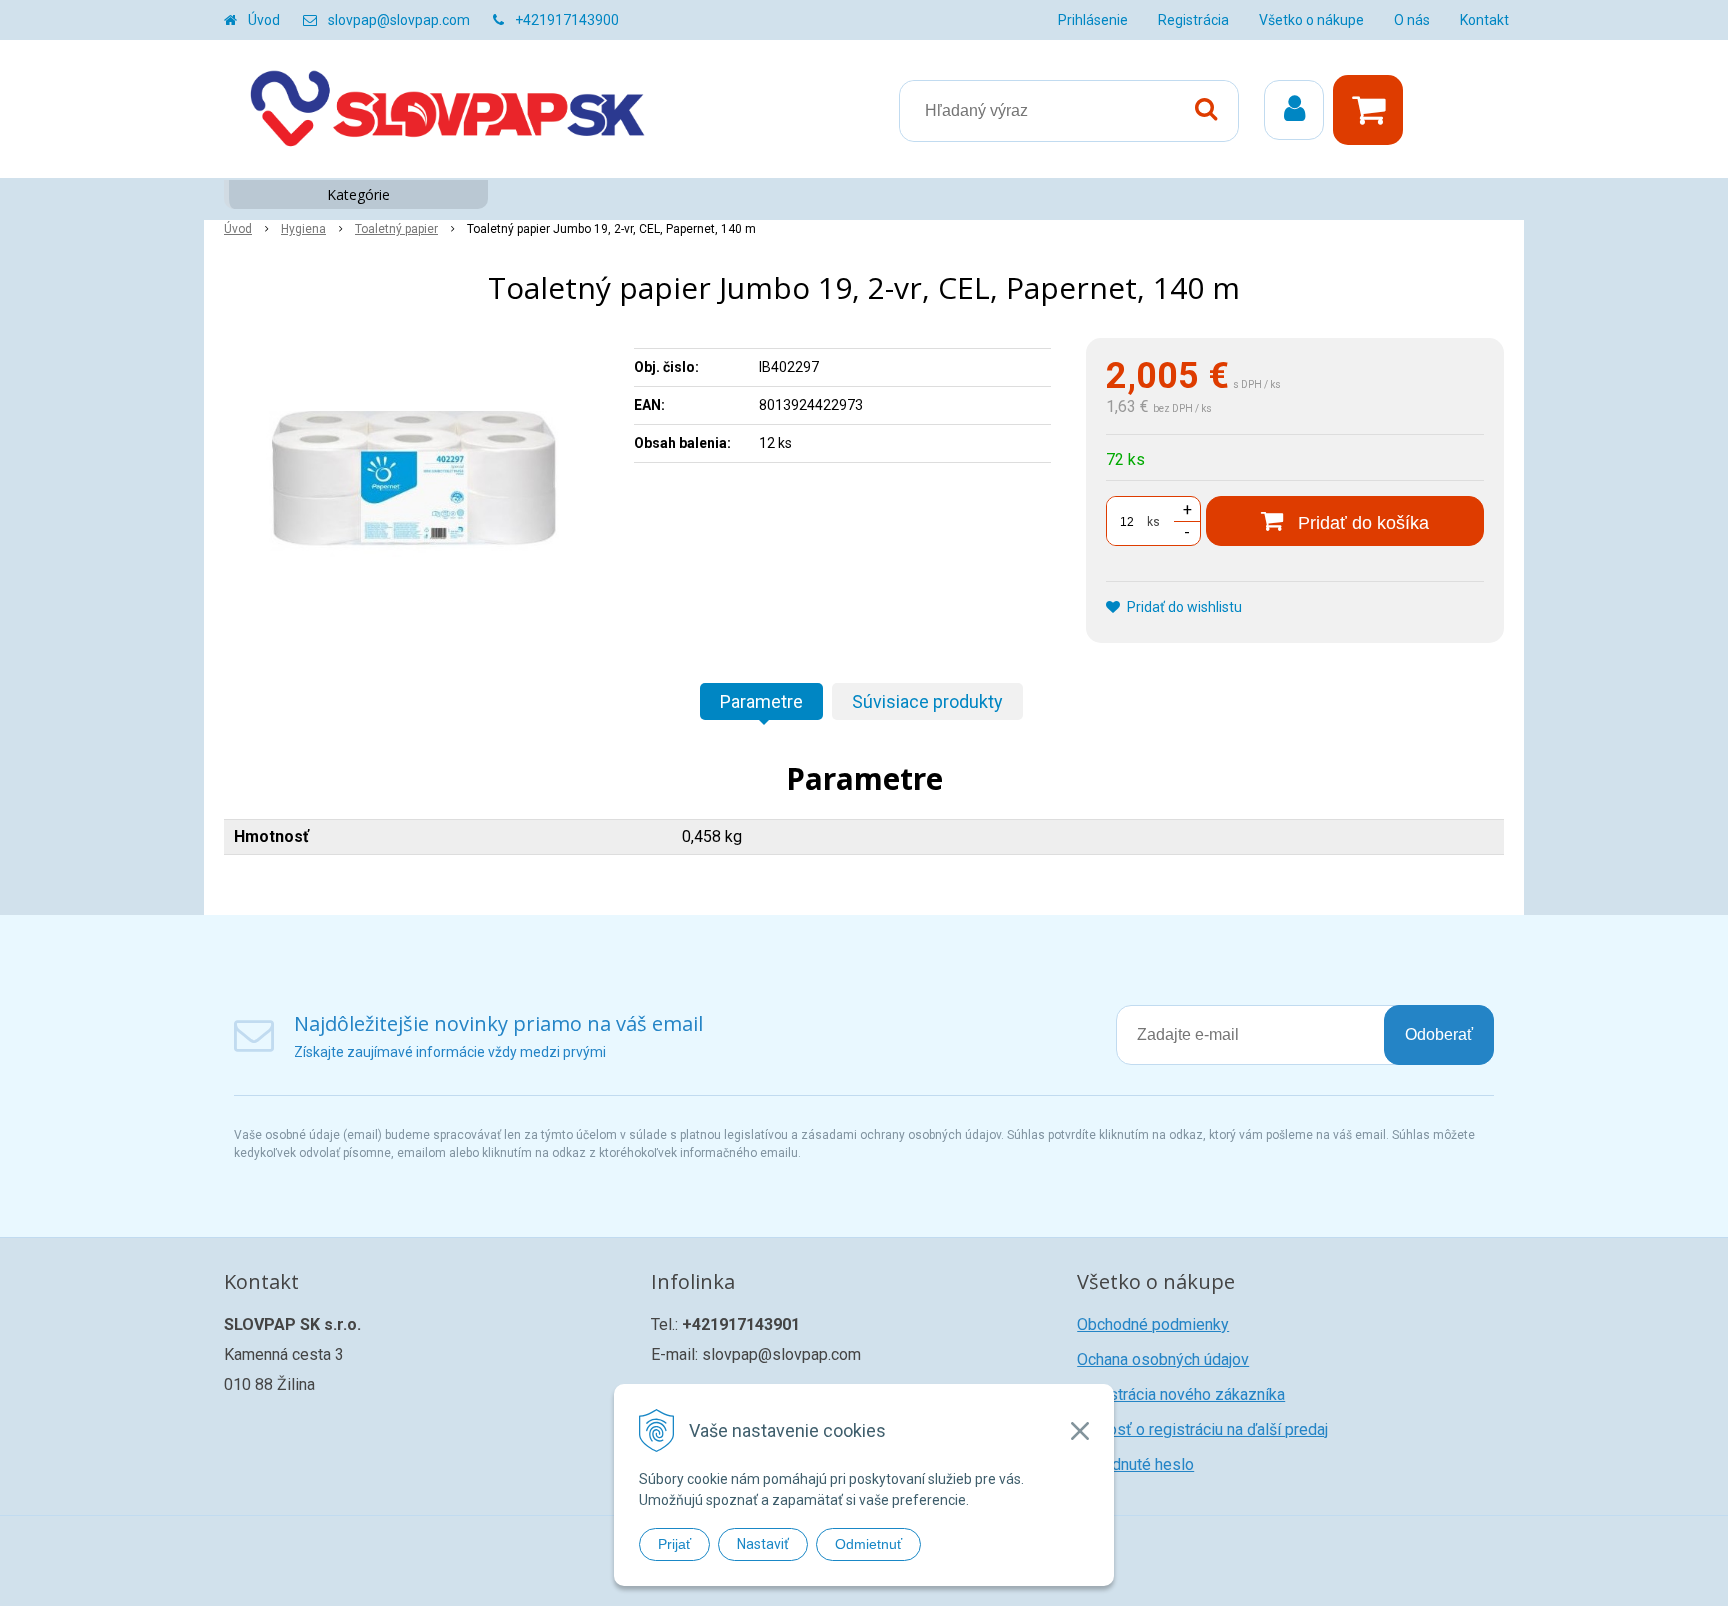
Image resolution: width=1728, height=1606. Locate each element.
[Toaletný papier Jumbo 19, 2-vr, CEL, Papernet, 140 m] (416, 488)
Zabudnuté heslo (1135, 1464)
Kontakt (1484, 20)
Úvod (264, 20)
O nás (1412, 20)
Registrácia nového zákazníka (1181, 1394)
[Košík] (1373, 110)
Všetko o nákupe (1311, 20)
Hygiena (303, 229)
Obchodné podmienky (1153, 1324)
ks (1153, 522)
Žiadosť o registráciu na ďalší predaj (1202, 1429)
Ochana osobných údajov (1163, 1359)
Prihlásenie (1093, 20)
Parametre (761, 701)
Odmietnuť (868, 1544)
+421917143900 (567, 20)
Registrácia (1193, 20)
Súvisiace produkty (927, 701)
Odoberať (1439, 1034)
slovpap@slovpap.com (399, 20)
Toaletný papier (396, 229)
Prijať (674, 1544)
